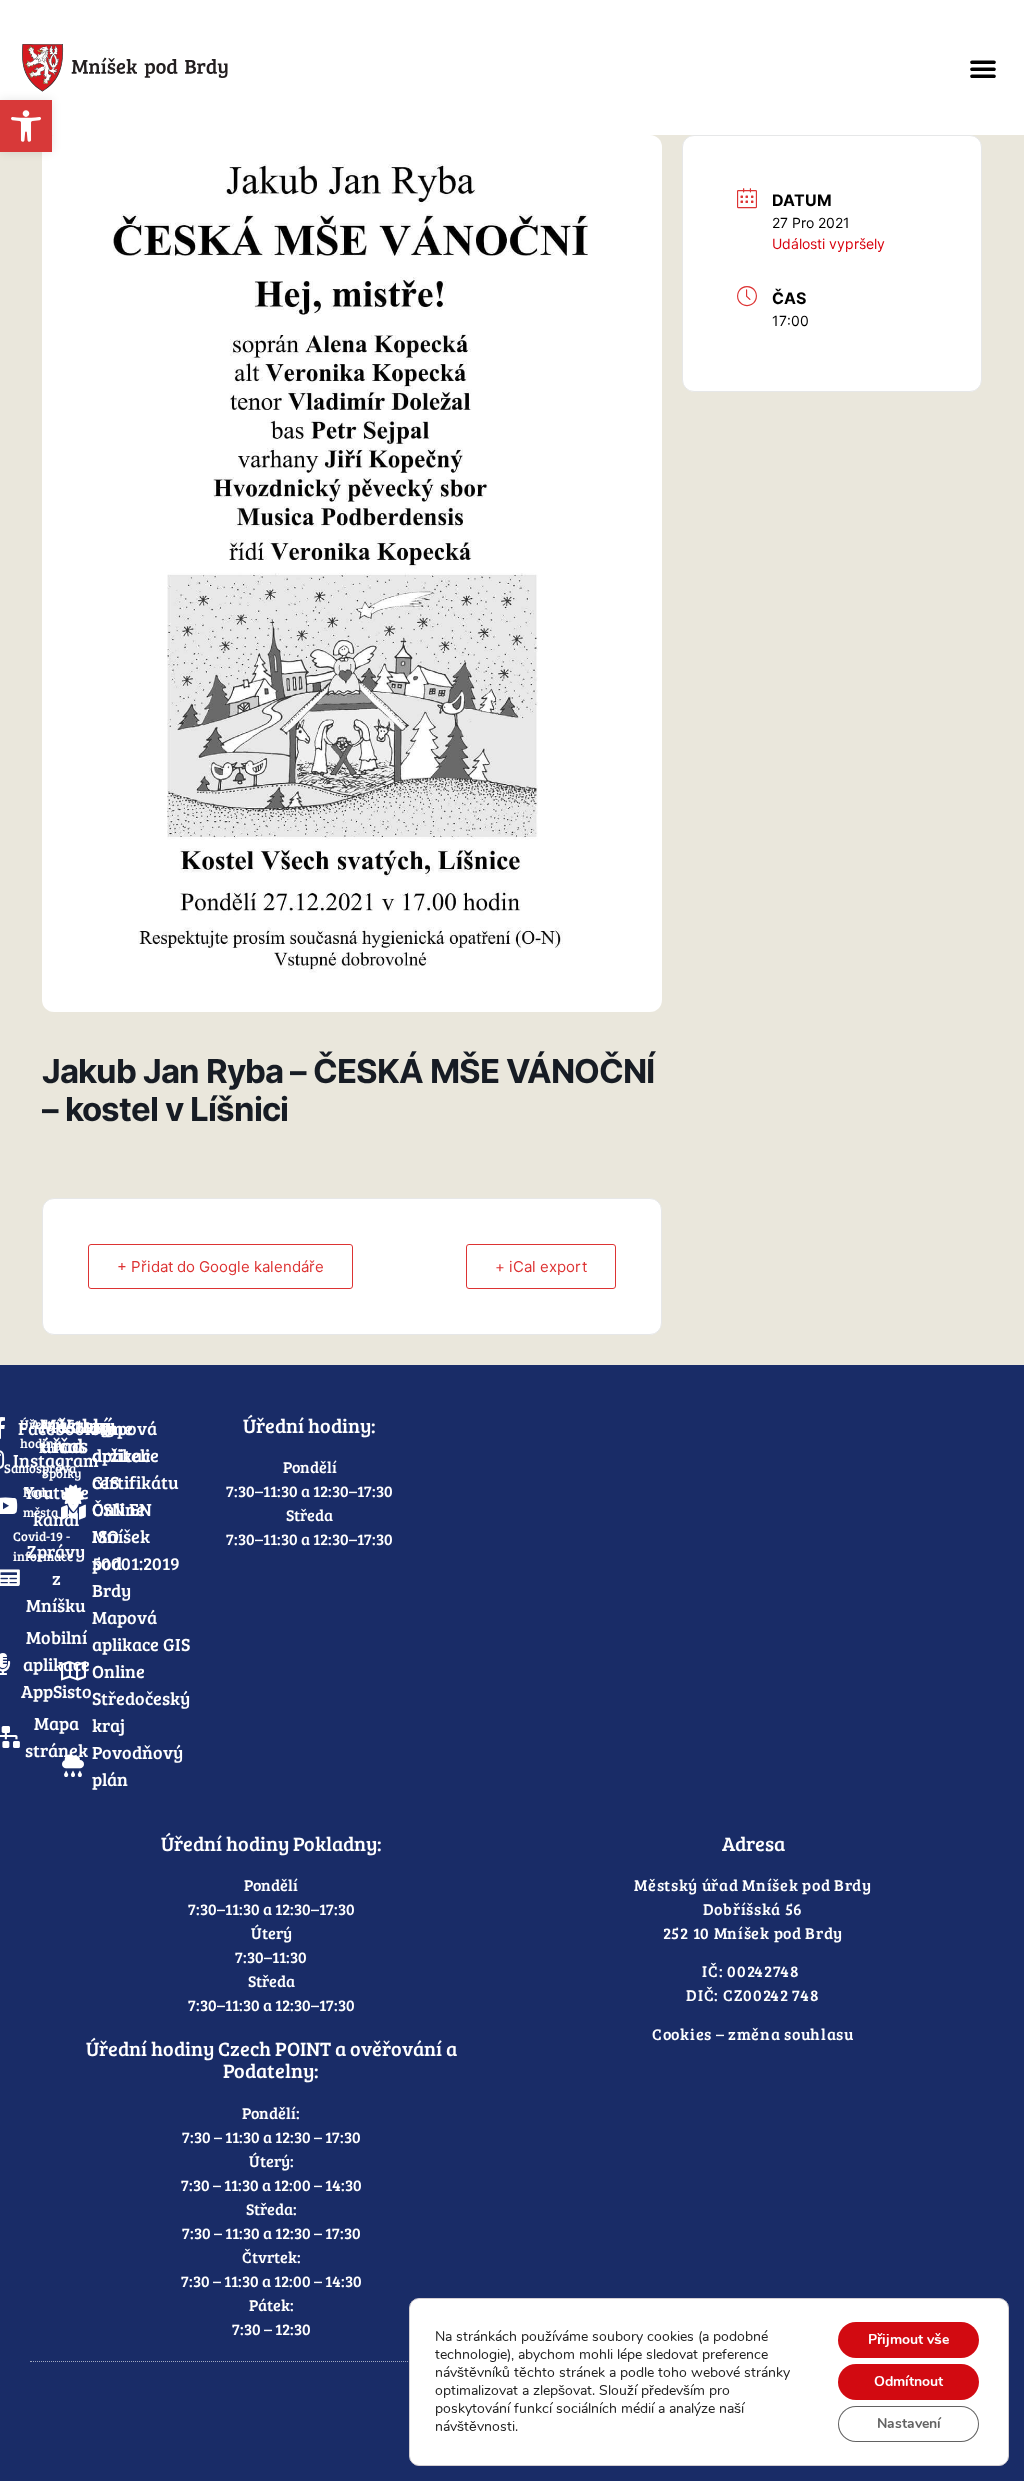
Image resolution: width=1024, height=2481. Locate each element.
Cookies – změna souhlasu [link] (753, 2033)
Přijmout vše (908, 2339)
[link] (26, 126)
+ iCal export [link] (541, 1266)
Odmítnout (908, 2381)
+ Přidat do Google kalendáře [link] (220, 1266)
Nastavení (909, 2423)
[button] (983, 68)
